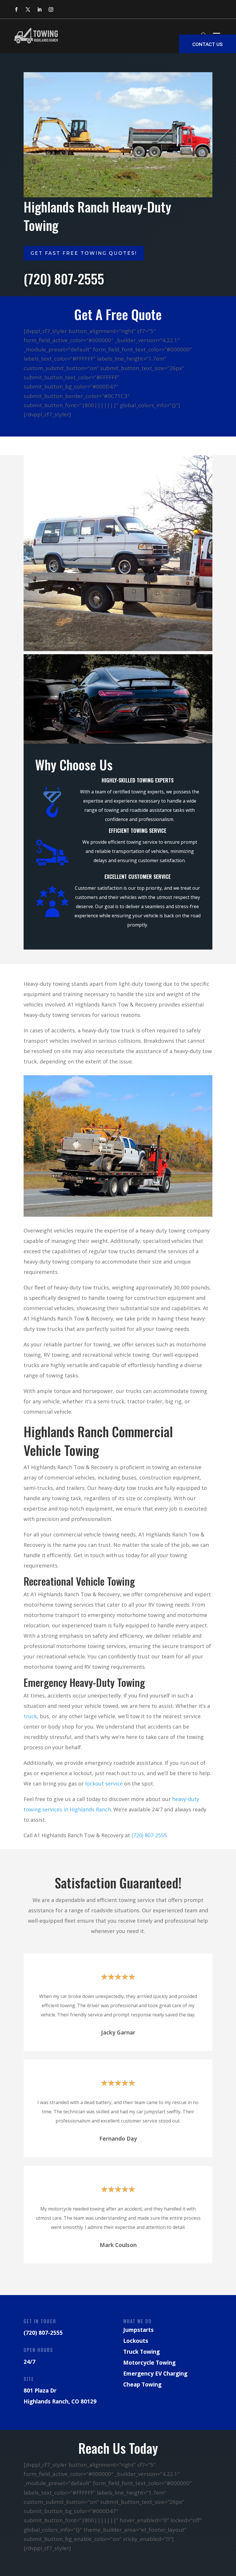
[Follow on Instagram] (51, 9)
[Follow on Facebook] (16, 9)
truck (30, 1716)
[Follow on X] (28, 9)
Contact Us (208, 44)
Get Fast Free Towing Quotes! (84, 253)
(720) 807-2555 (149, 1835)
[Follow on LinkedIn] (39, 9)
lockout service (104, 1783)
